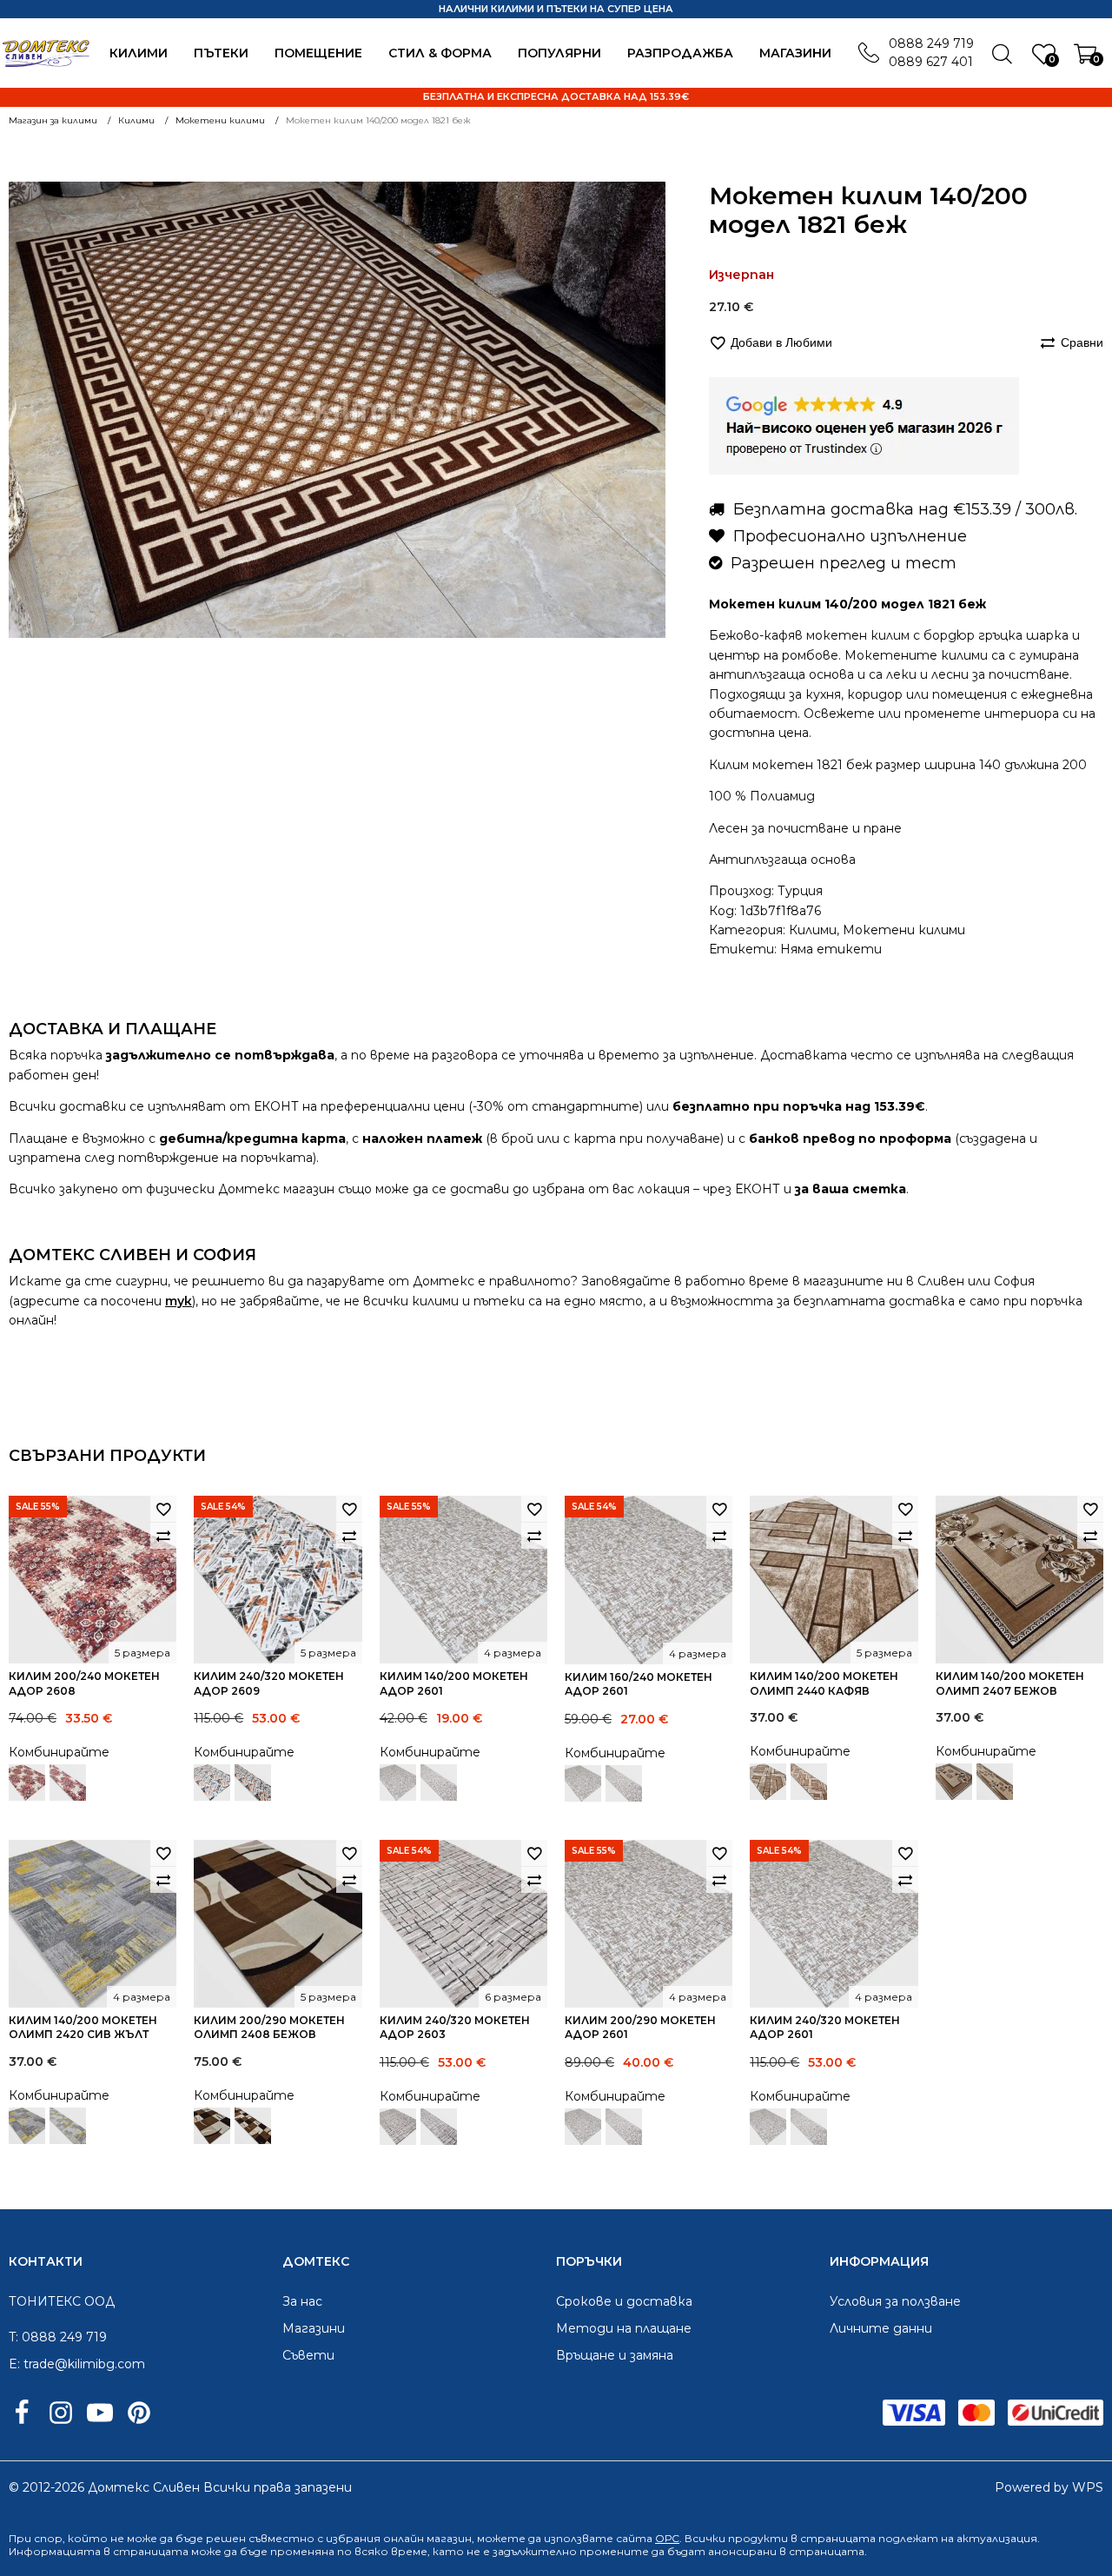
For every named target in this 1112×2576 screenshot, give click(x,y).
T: (13, 2337)
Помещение (318, 53)
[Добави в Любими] (163, 1509)
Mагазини (795, 53)
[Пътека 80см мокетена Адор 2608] (68, 1783)
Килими (139, 53)
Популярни (559, 53)
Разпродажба (680, 53)
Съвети (308, 2355)
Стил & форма (440, 53)
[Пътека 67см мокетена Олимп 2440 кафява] (809, 1782)
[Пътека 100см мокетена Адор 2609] (253, 1783)
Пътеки (221, 53)
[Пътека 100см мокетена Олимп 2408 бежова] (253, 2126)
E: (14, 2364)
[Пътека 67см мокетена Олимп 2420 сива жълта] (68, 2126)
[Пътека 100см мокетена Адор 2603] (439, 2127)
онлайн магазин (427, 2538)
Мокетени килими (904, 930)
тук (179, 1301)
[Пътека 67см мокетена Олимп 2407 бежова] (995, 1782)
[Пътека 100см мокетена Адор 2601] (439, 1783)
